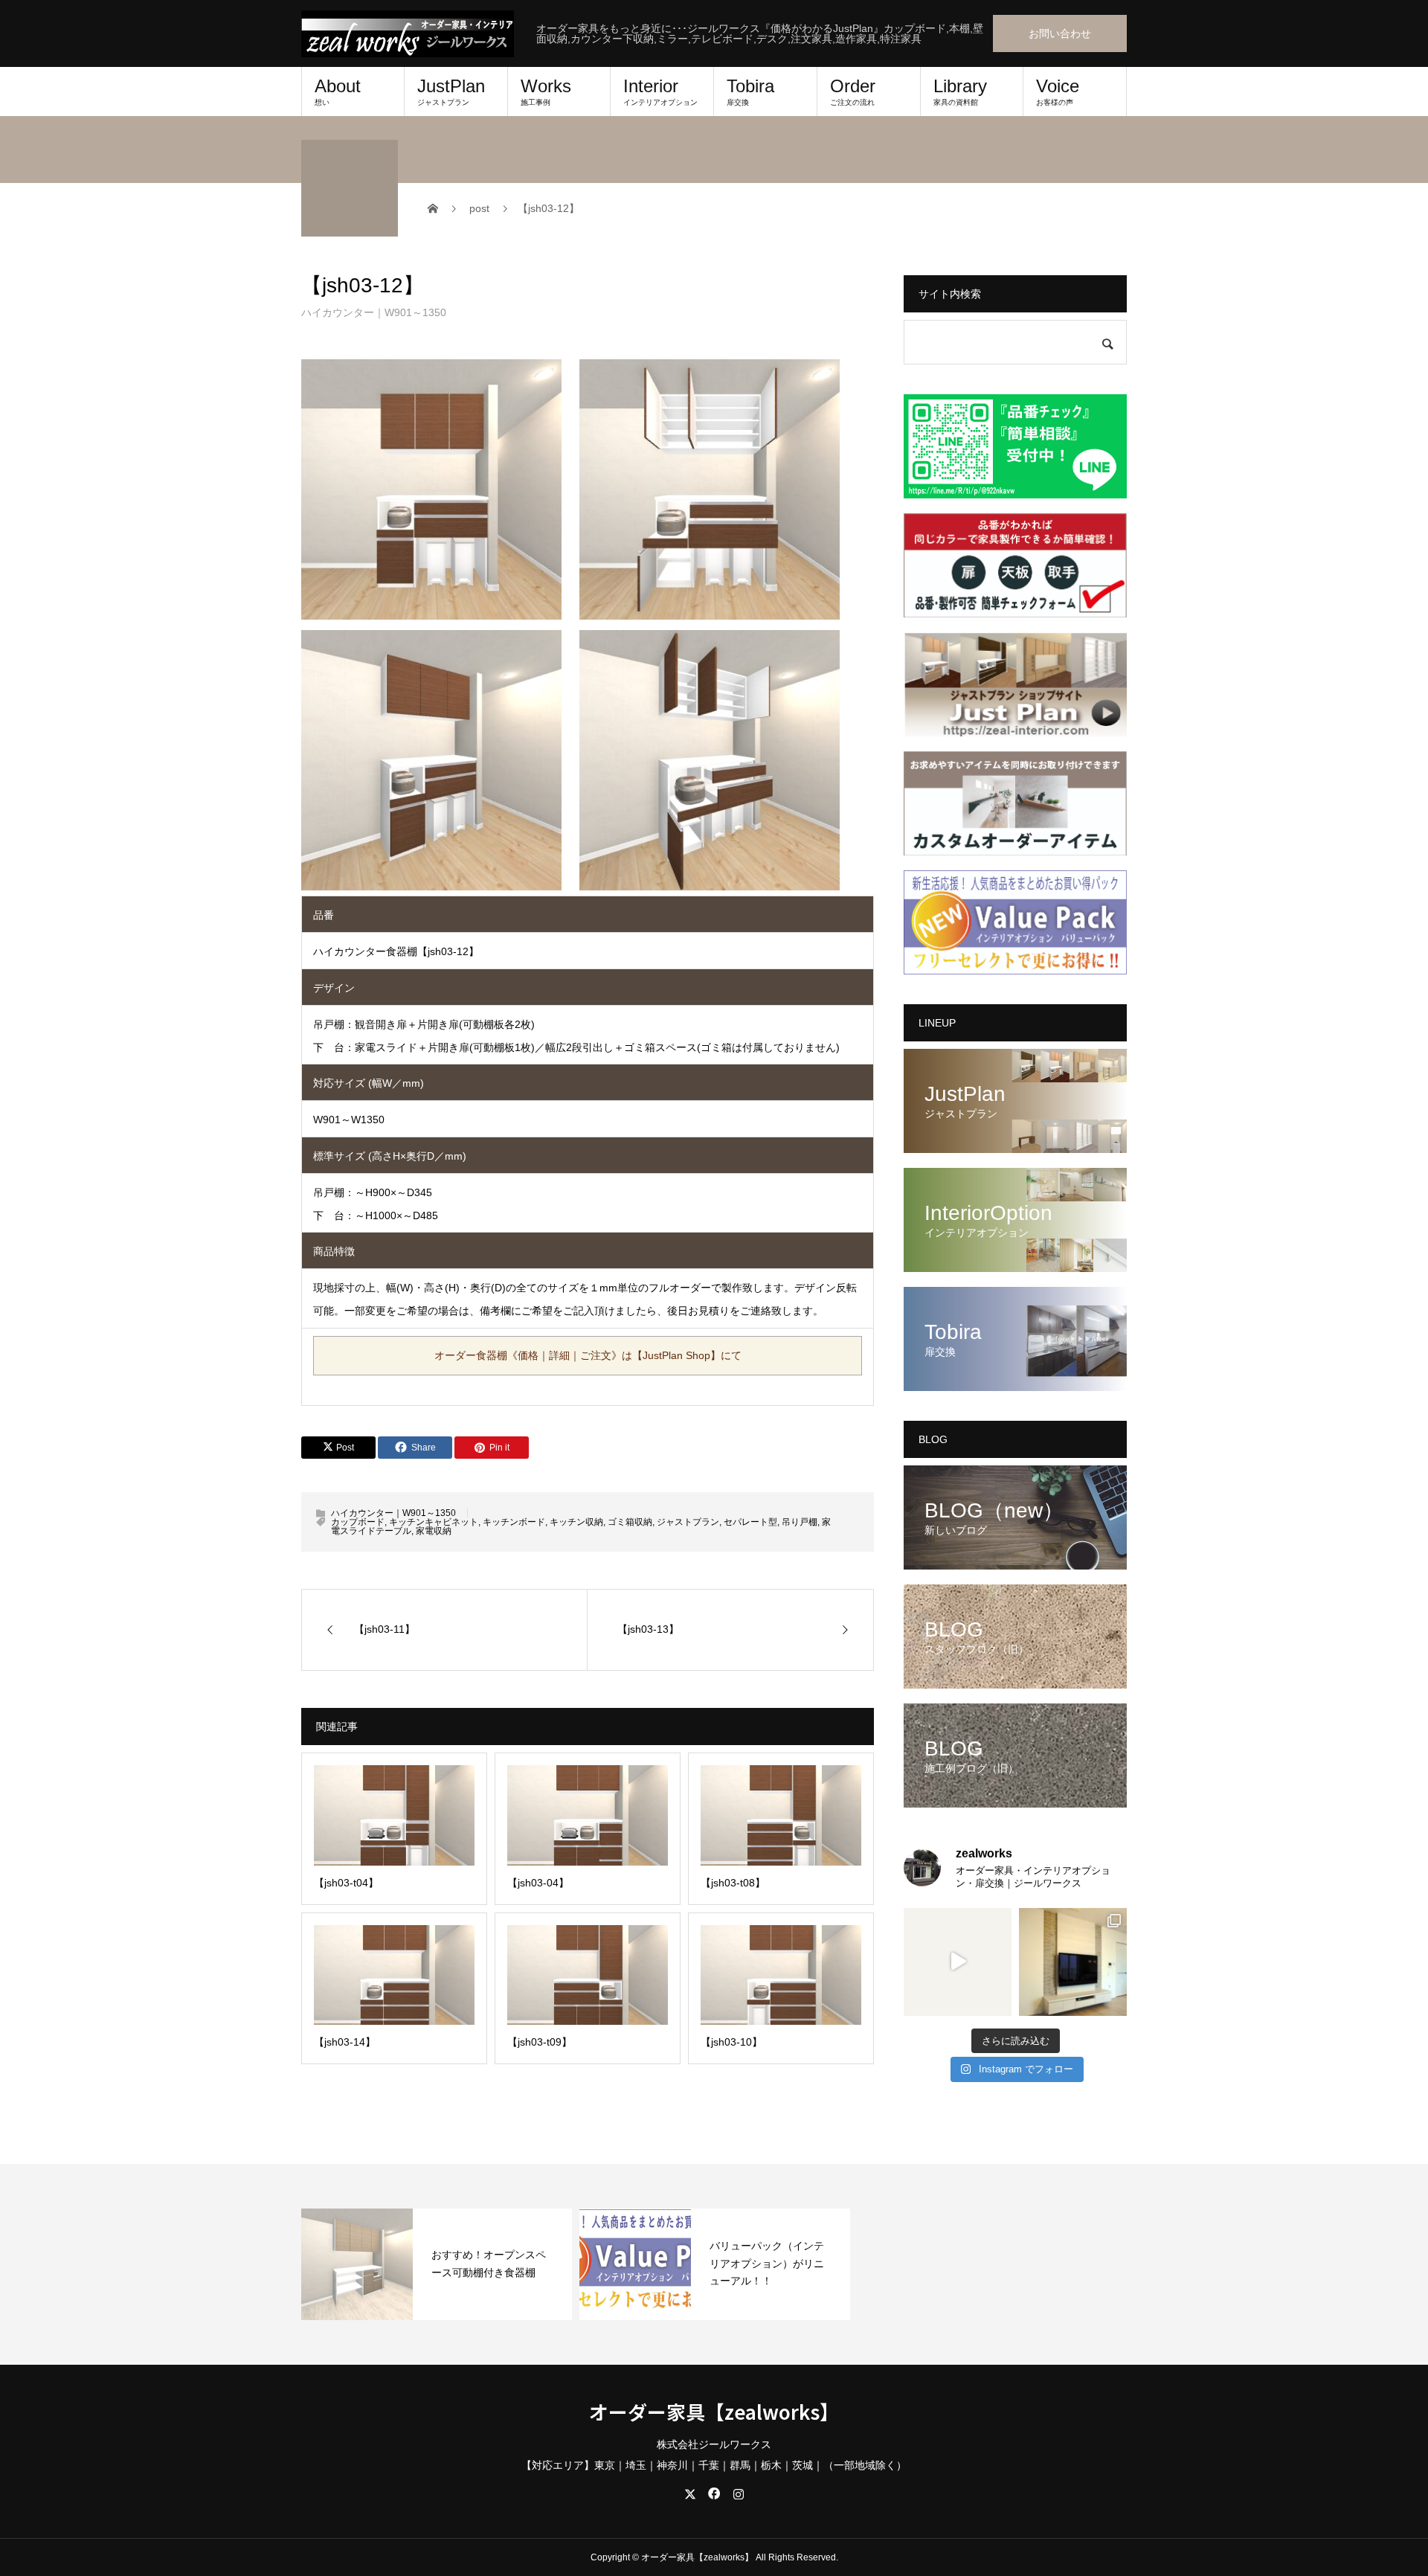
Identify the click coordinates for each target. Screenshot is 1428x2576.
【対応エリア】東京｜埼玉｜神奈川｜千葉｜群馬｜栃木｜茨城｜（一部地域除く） (714, 2465)
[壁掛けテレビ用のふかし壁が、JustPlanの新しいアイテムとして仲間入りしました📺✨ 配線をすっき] (1073, 1962)
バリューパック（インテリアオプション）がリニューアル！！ (767, 2264)
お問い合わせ (1060, 33)
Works (546, 91)
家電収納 (434, 1531)
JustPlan (451, 91)
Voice (1058, 91)
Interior (660, 91)
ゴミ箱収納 (630, 1522)
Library (960, 91)
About (338, 91)
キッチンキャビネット (434, 1522)
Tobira (750, 91)
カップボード (358, 1522)
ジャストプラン (688, 1522)
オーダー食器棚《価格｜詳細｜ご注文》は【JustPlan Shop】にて (588, 1355)
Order (853, 91)
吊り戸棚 (800, 1522)
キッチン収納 (576, 1522)
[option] (437, 2264)
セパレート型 (750, 1522)
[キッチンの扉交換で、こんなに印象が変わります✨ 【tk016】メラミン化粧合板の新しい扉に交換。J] (958, 1962)
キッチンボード (514, 1522)
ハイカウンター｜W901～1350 (374, 312)
